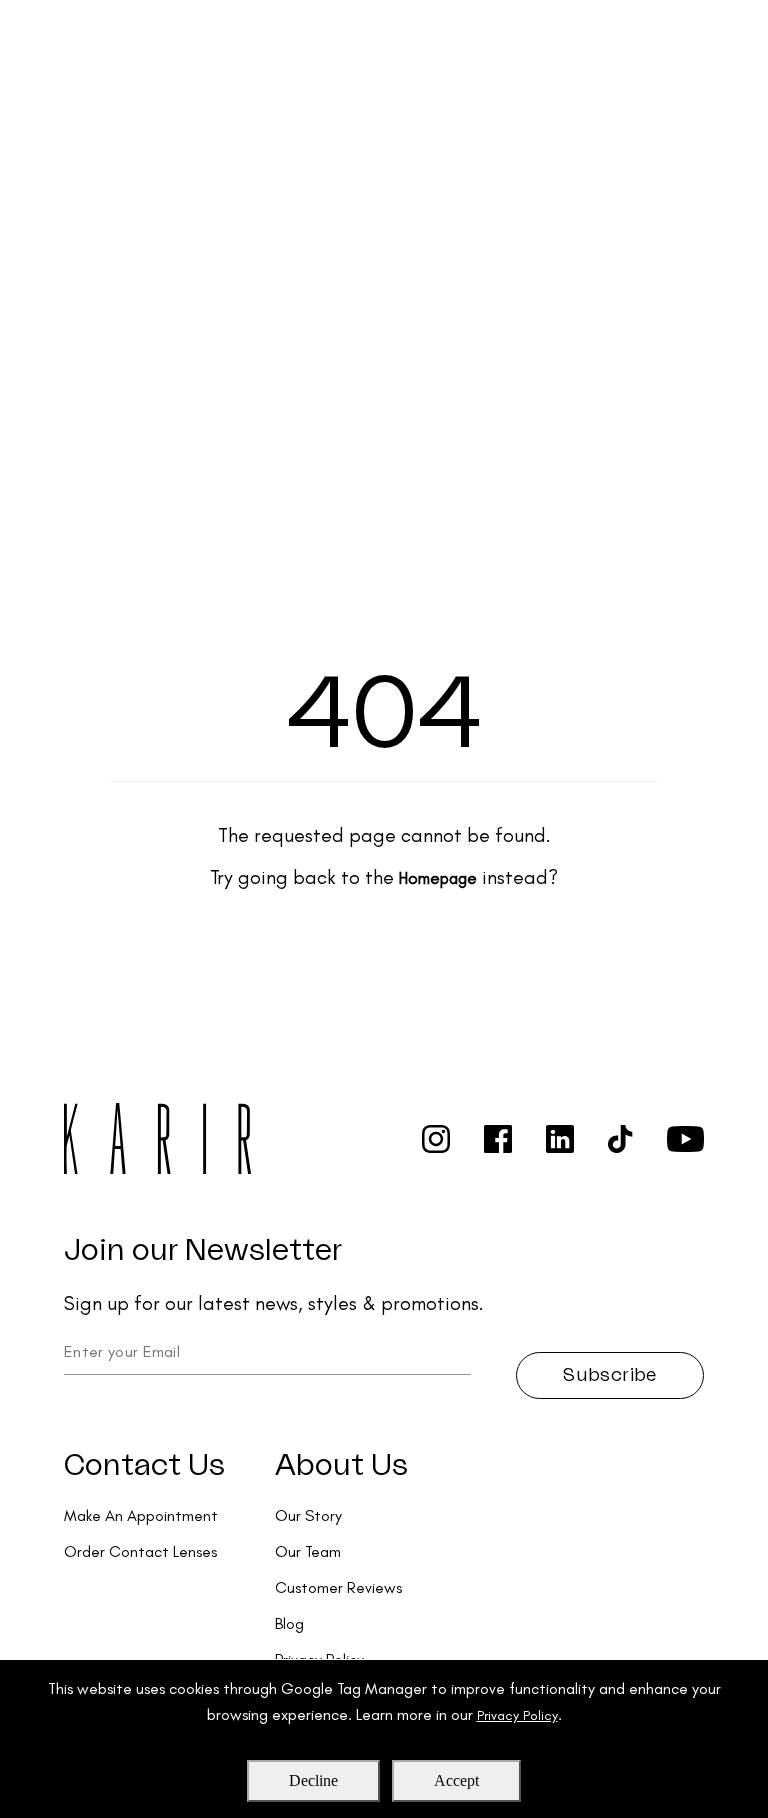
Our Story (308, 1515)
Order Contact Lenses (140, 1551)
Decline (313, 1780)
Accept (456, 1780)
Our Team (308, 1551)
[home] (105, 35)
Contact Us (144, 1466)
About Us (341, 1466)
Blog (289, 1623)
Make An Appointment (141, 1515)
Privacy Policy (517, 1715)
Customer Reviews (338, 1587)
